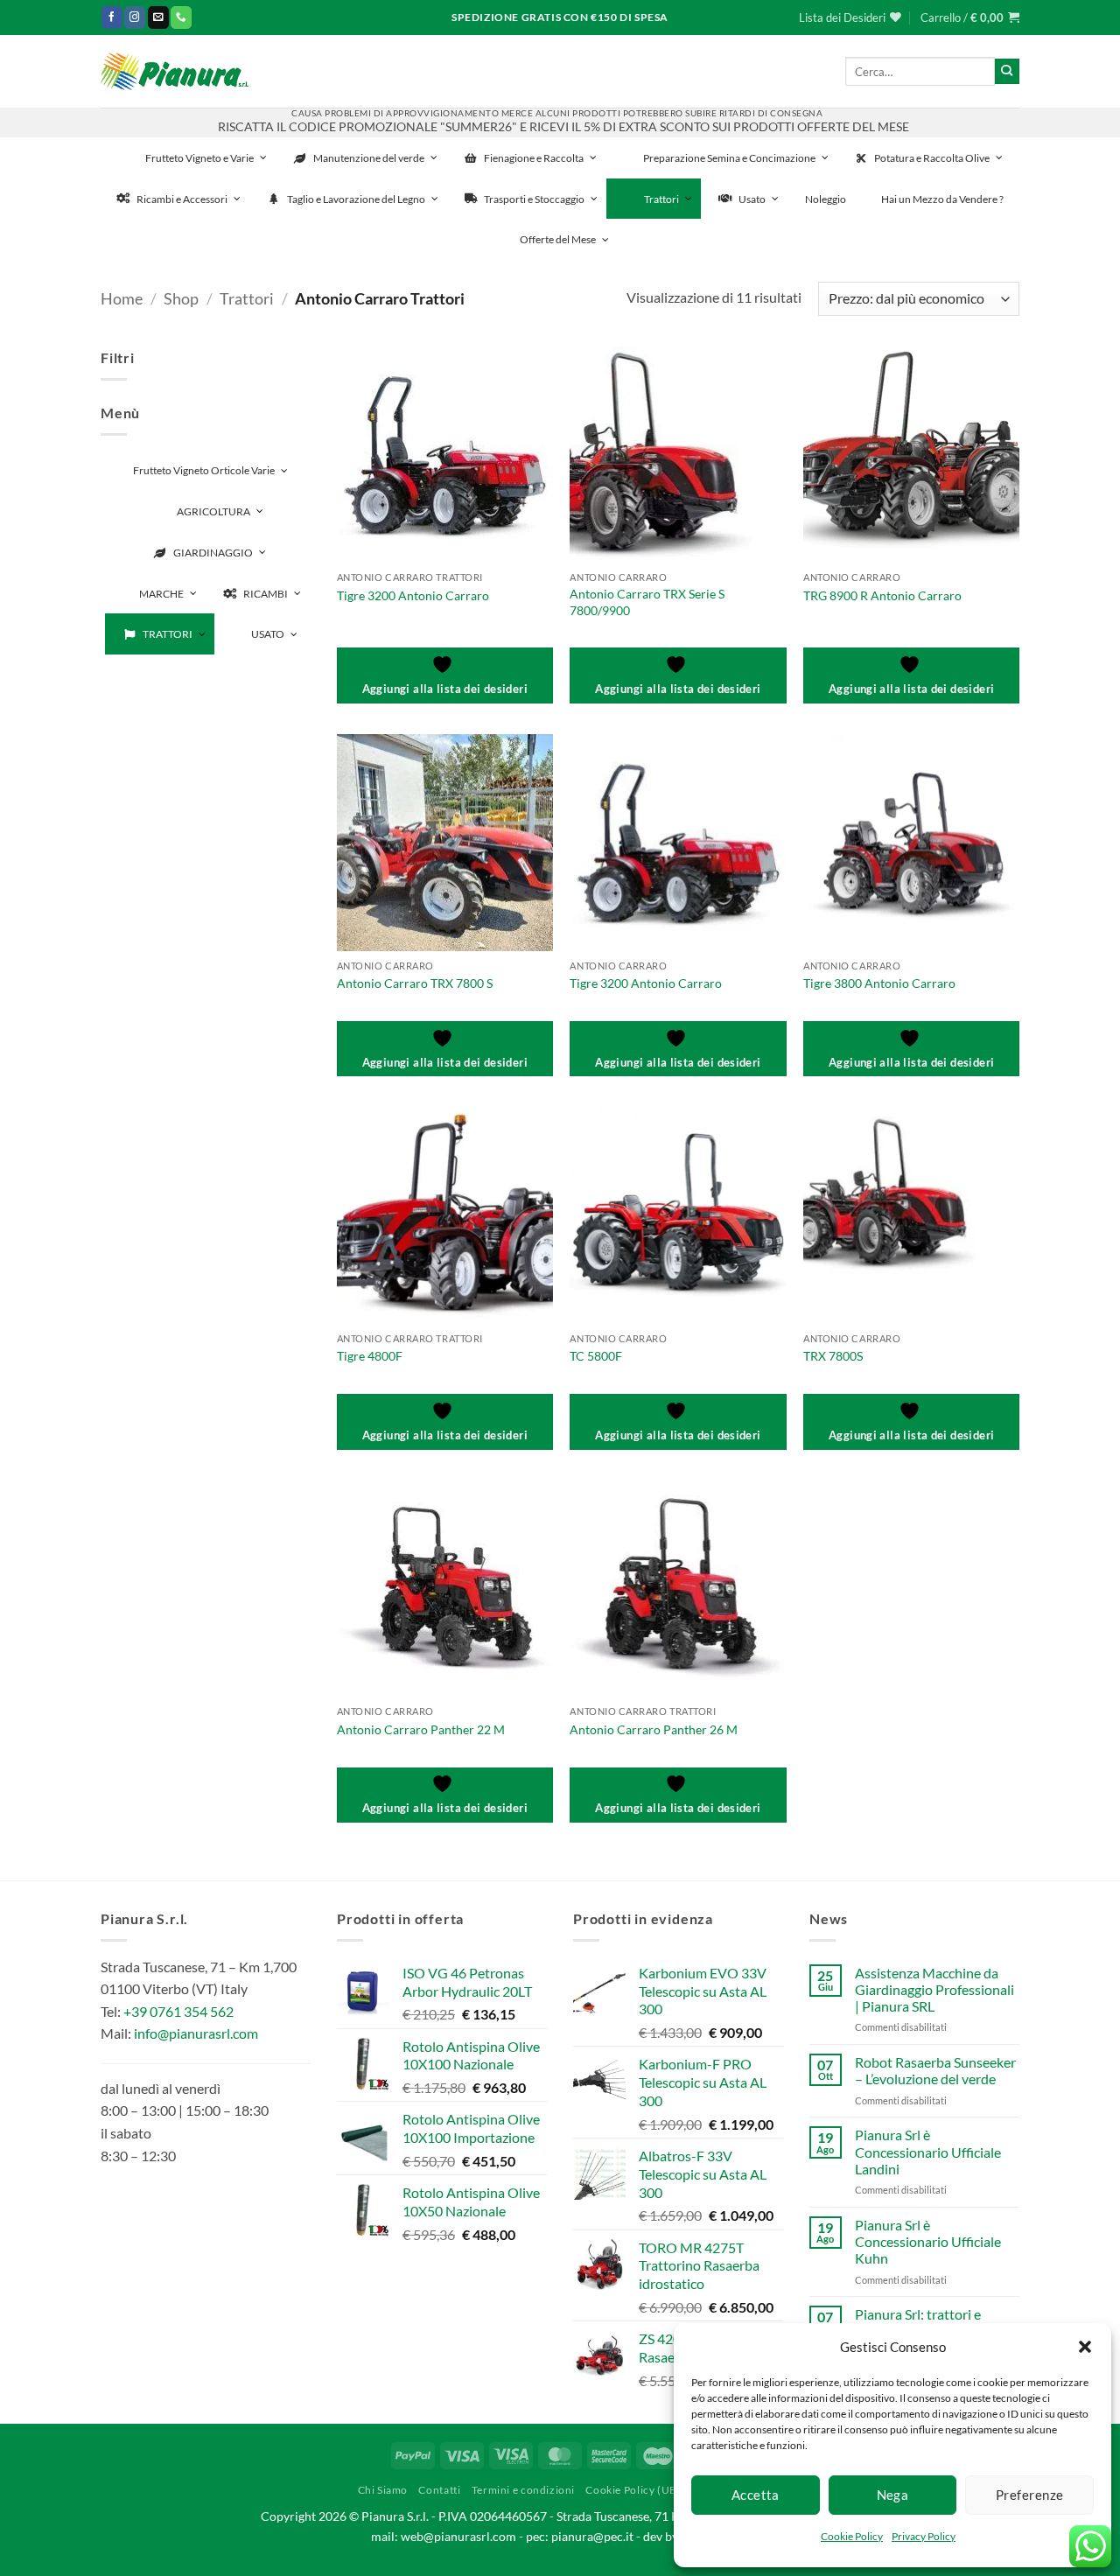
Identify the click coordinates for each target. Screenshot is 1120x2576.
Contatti (439, 2490)
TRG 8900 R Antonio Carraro (882, 595)
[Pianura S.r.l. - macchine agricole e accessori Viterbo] (175, 71)
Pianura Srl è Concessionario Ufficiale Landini (928, 2151)
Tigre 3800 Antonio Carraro (879, 983)
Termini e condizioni (523, 2490)
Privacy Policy (924, 2536)
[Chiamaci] (181, 17)
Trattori (247, 298)
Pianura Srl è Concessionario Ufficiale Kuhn (928, 2241)
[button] (1085, 2347)
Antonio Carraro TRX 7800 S (415, 983)
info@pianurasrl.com (196, 2033)
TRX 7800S (833, 1356)
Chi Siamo (383, 2490)
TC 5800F (596, 1356)
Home (122, 298)
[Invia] (1007, 71)
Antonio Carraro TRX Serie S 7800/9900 (647, 602)
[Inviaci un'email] (158, 17)
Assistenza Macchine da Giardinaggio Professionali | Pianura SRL (934, 1989)
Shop (181, 298)
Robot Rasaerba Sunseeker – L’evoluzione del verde (935, 2070)
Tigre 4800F (370, 1356)
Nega (893, 2495)
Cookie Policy (852, 2536)
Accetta (756, 2495)
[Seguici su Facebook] (112, 17)
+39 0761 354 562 (178, 2011)
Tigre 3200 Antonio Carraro (413, 595)
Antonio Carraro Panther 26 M (654, 1729)
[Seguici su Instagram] (135, 17)
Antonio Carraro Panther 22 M (421, 1729)
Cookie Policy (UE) (633, 2490)
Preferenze (1030, 2495)
